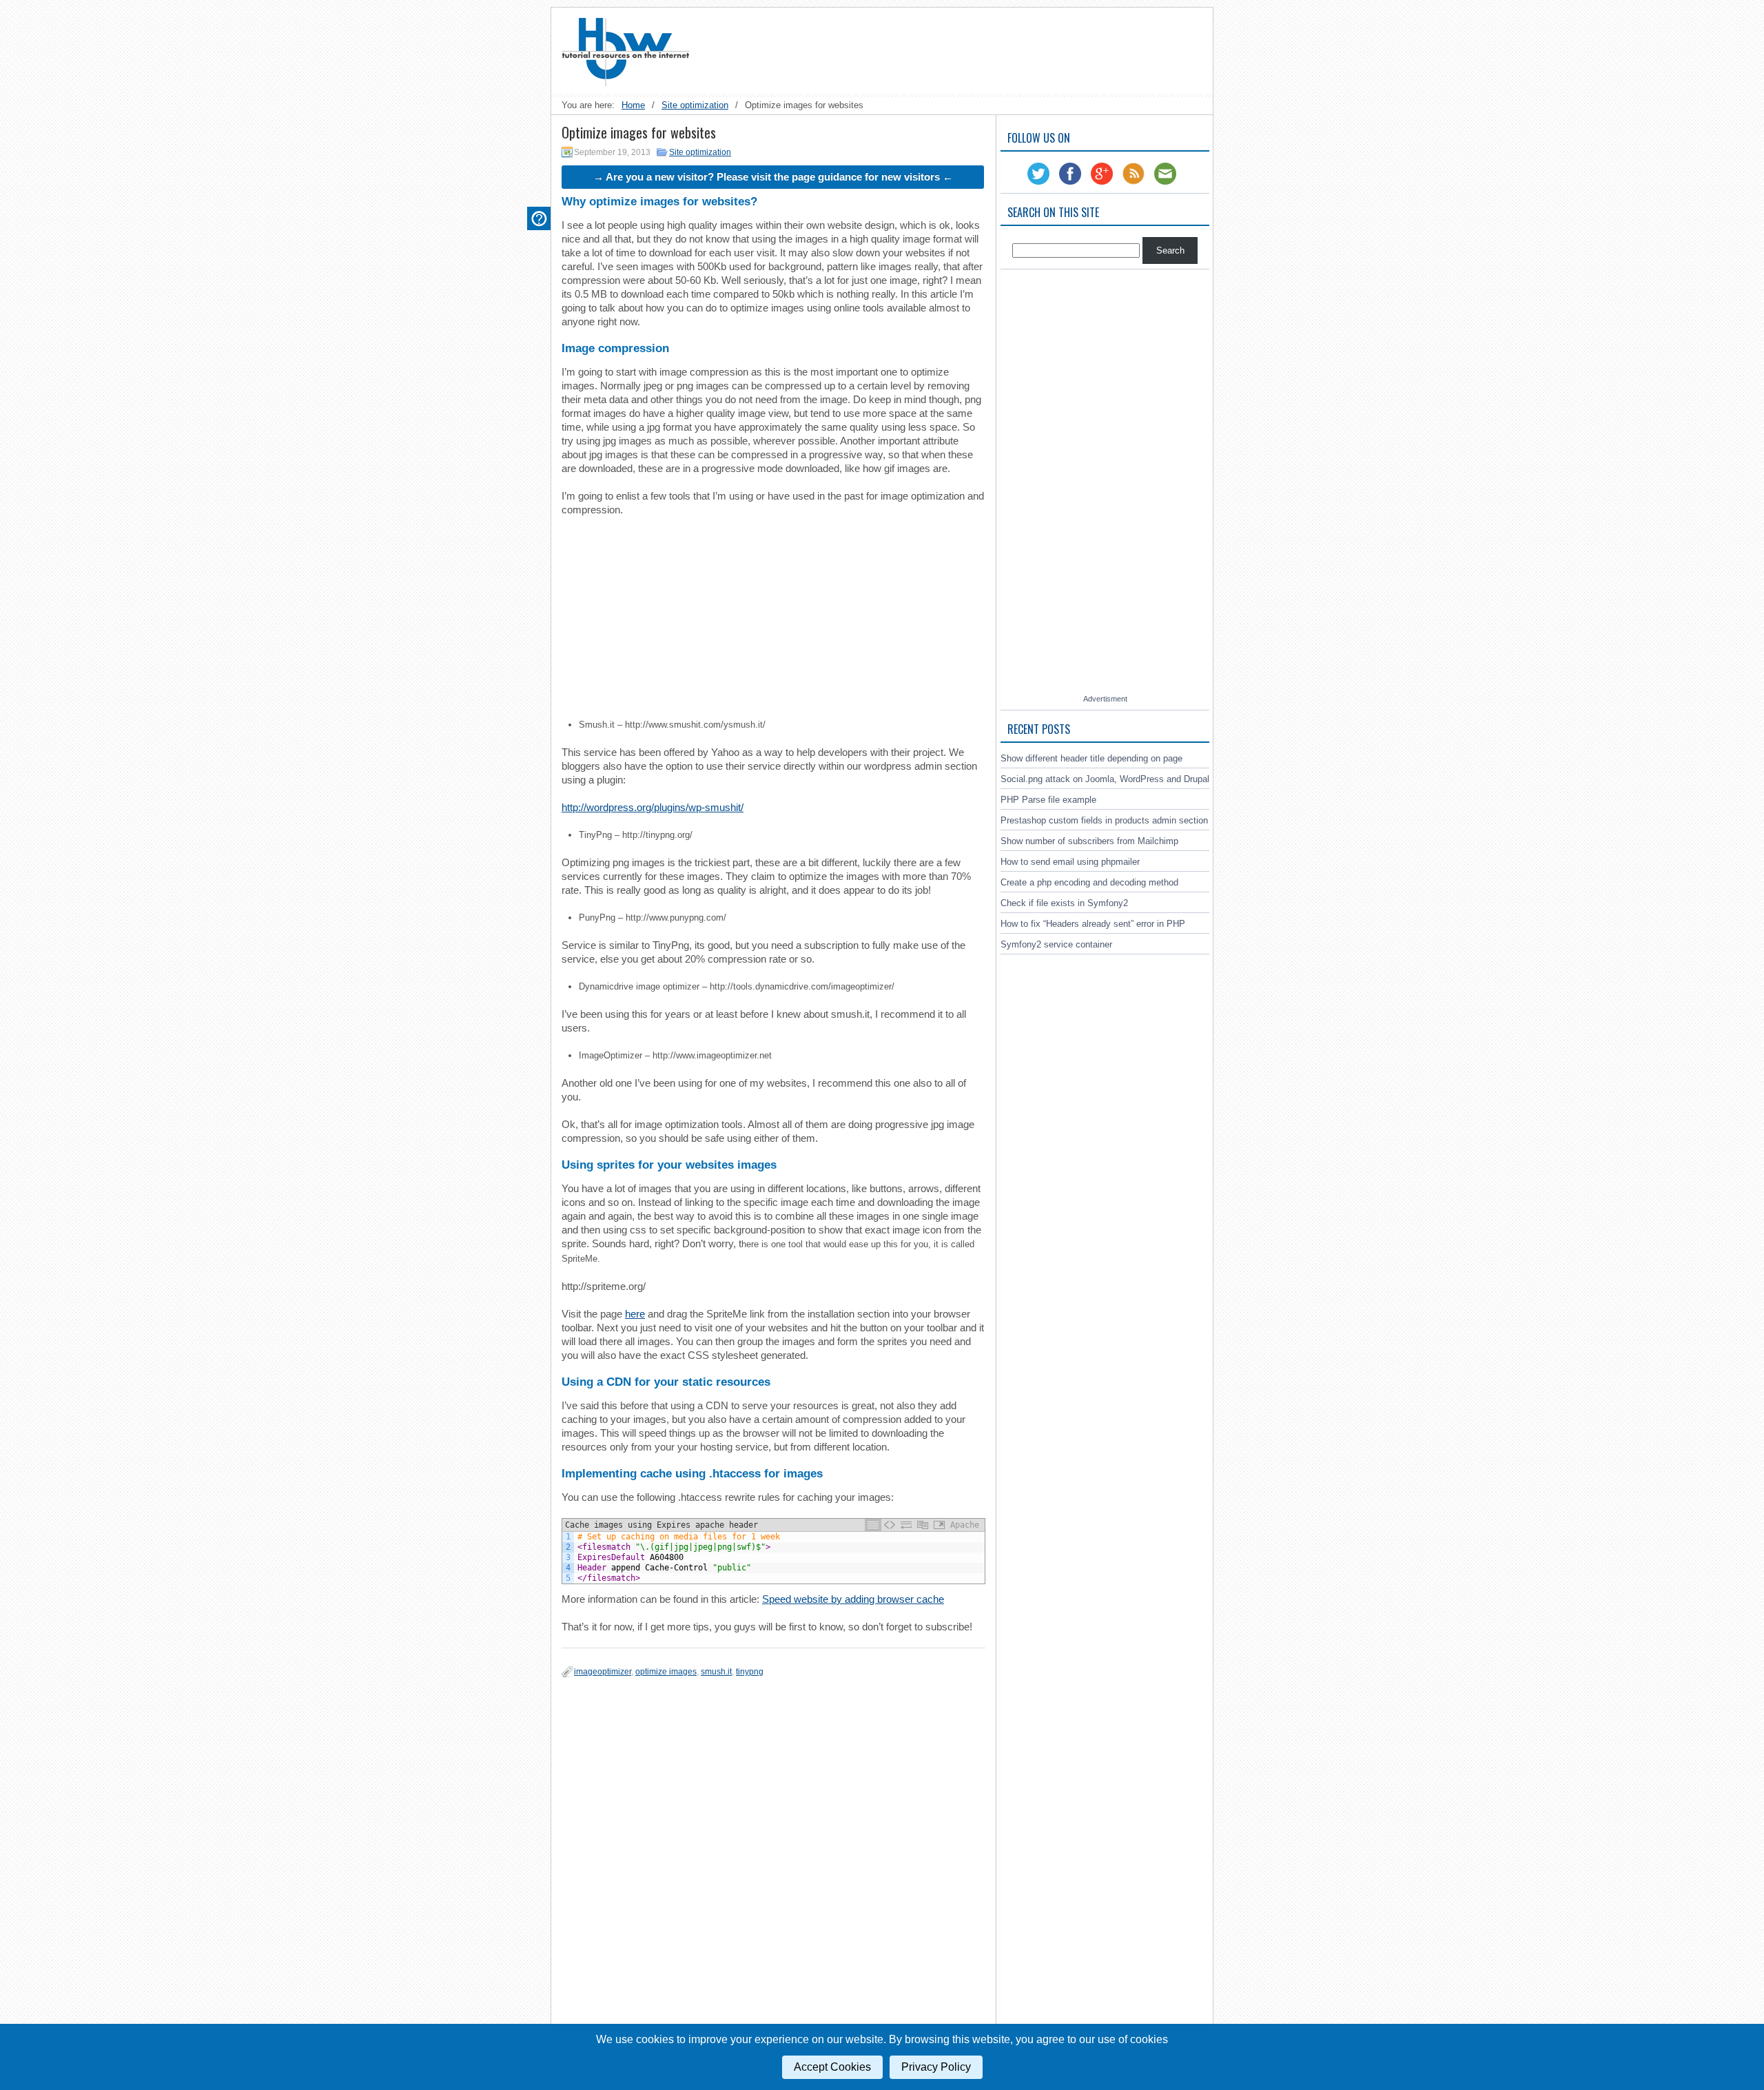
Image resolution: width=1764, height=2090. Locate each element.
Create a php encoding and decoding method (1089, 882)
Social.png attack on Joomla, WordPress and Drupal (1105, 779)
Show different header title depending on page (1091, 758)
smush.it (716, 1672)
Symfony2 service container (1056, 944)
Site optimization (695, 105)
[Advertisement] (955, 49)
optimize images (666, 1672)
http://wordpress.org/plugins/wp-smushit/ (653, 807)
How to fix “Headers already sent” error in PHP (1093, 924)
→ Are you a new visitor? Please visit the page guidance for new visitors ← (773, 177)
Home (633, 105)
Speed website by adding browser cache (853, 1599)
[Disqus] (773, 1857)
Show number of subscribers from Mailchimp (1089, 841)
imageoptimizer (603, 1672)
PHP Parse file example (1048, 800)
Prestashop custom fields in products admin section (1104, 820)
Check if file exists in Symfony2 (1064, 903)
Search (1170, 250)
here (635, 1314)
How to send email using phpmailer (1070, 862)
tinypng (750, 1672)
